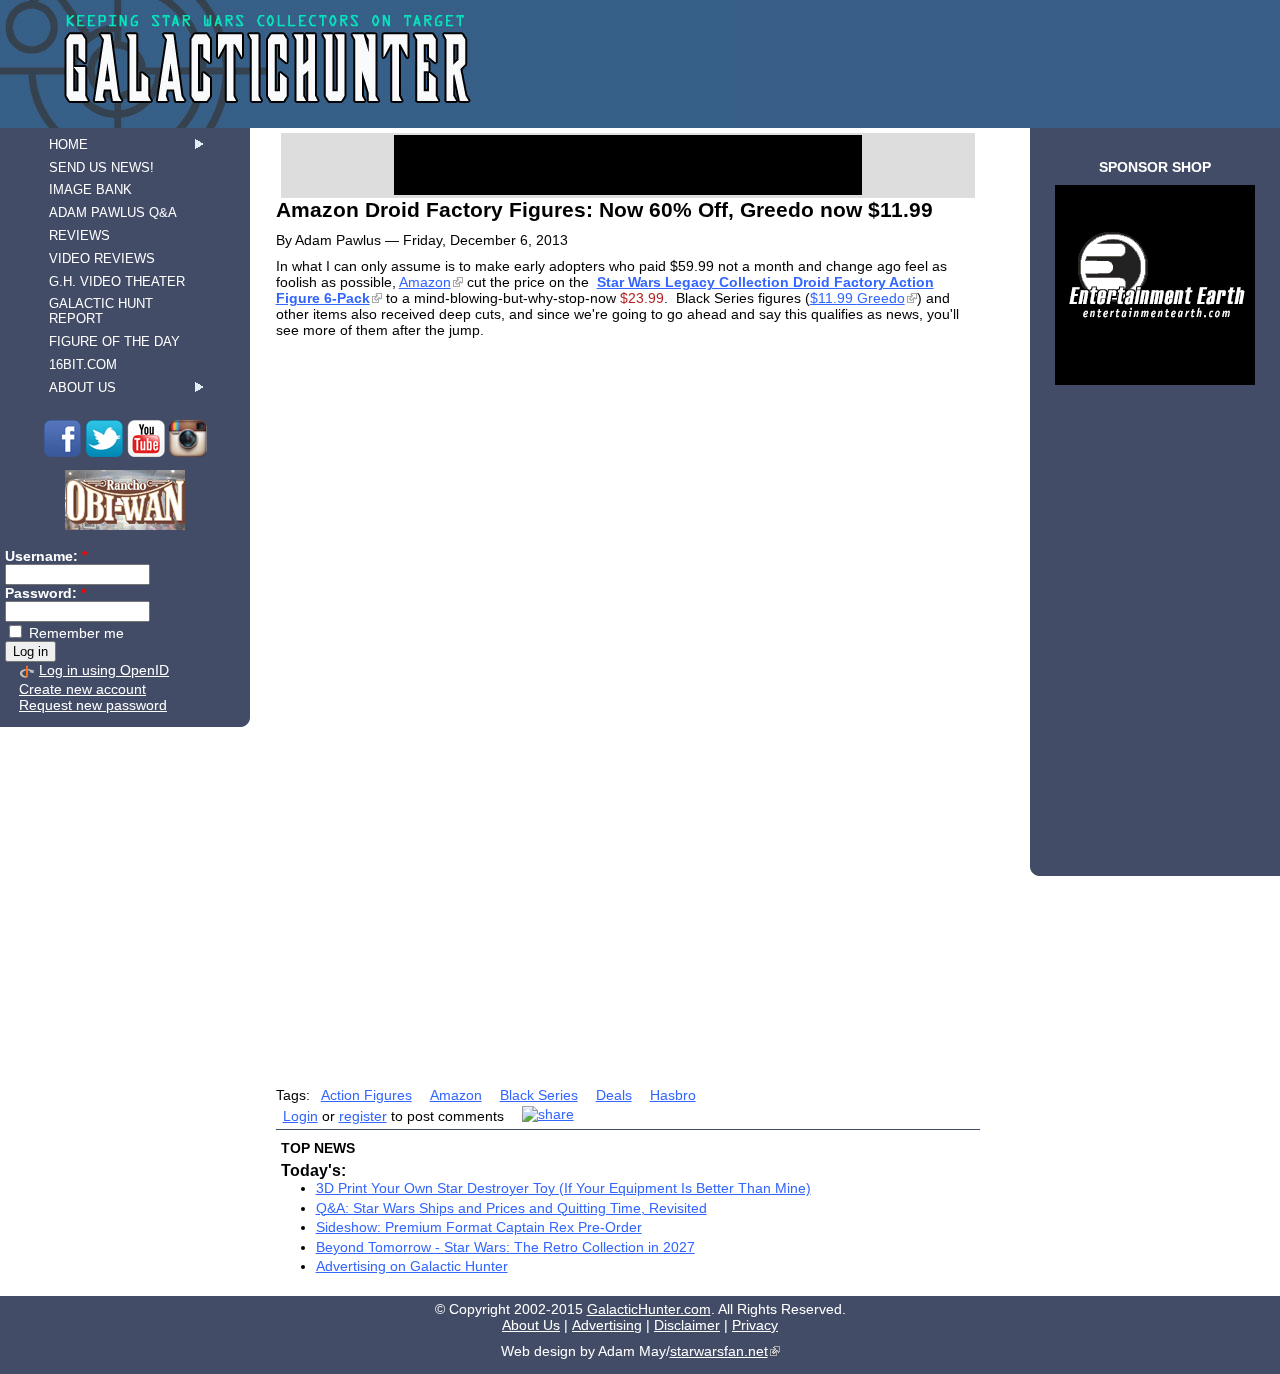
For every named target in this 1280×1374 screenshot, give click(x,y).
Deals (614, 1095)
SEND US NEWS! (101, 167)
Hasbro (673, 1095)
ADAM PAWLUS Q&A (113, 212)
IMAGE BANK (90, 189)
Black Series (539, 1095)
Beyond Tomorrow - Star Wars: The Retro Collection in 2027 (505, 1247)
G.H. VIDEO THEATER (117, 281)
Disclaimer (687, 1325)
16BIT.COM (83, 364)
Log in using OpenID (104, 670)
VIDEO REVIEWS (102, 258)
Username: (46, 556)
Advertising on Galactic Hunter (412, 1266)
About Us (531, 1325)
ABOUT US (82, 387)
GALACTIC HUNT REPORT (101, 311)
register (363, 1116)
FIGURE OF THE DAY (114, 341)
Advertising (607, 1325)
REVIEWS (79, 235)
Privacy (755, 1325)
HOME (68, 144)
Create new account (82, 689)
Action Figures (366, 1095)
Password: (45, 593)
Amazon (425, 282)
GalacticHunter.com (649, 1309)
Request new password (93, 705)
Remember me (74, 633)
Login (300, 1116)
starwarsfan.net (719, 1351)
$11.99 (857, 298)
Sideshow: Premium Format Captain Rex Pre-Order (479, 1227)
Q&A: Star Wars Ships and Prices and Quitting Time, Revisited (511, 1208)
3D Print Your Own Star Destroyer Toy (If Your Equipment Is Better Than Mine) (563, 1188)
